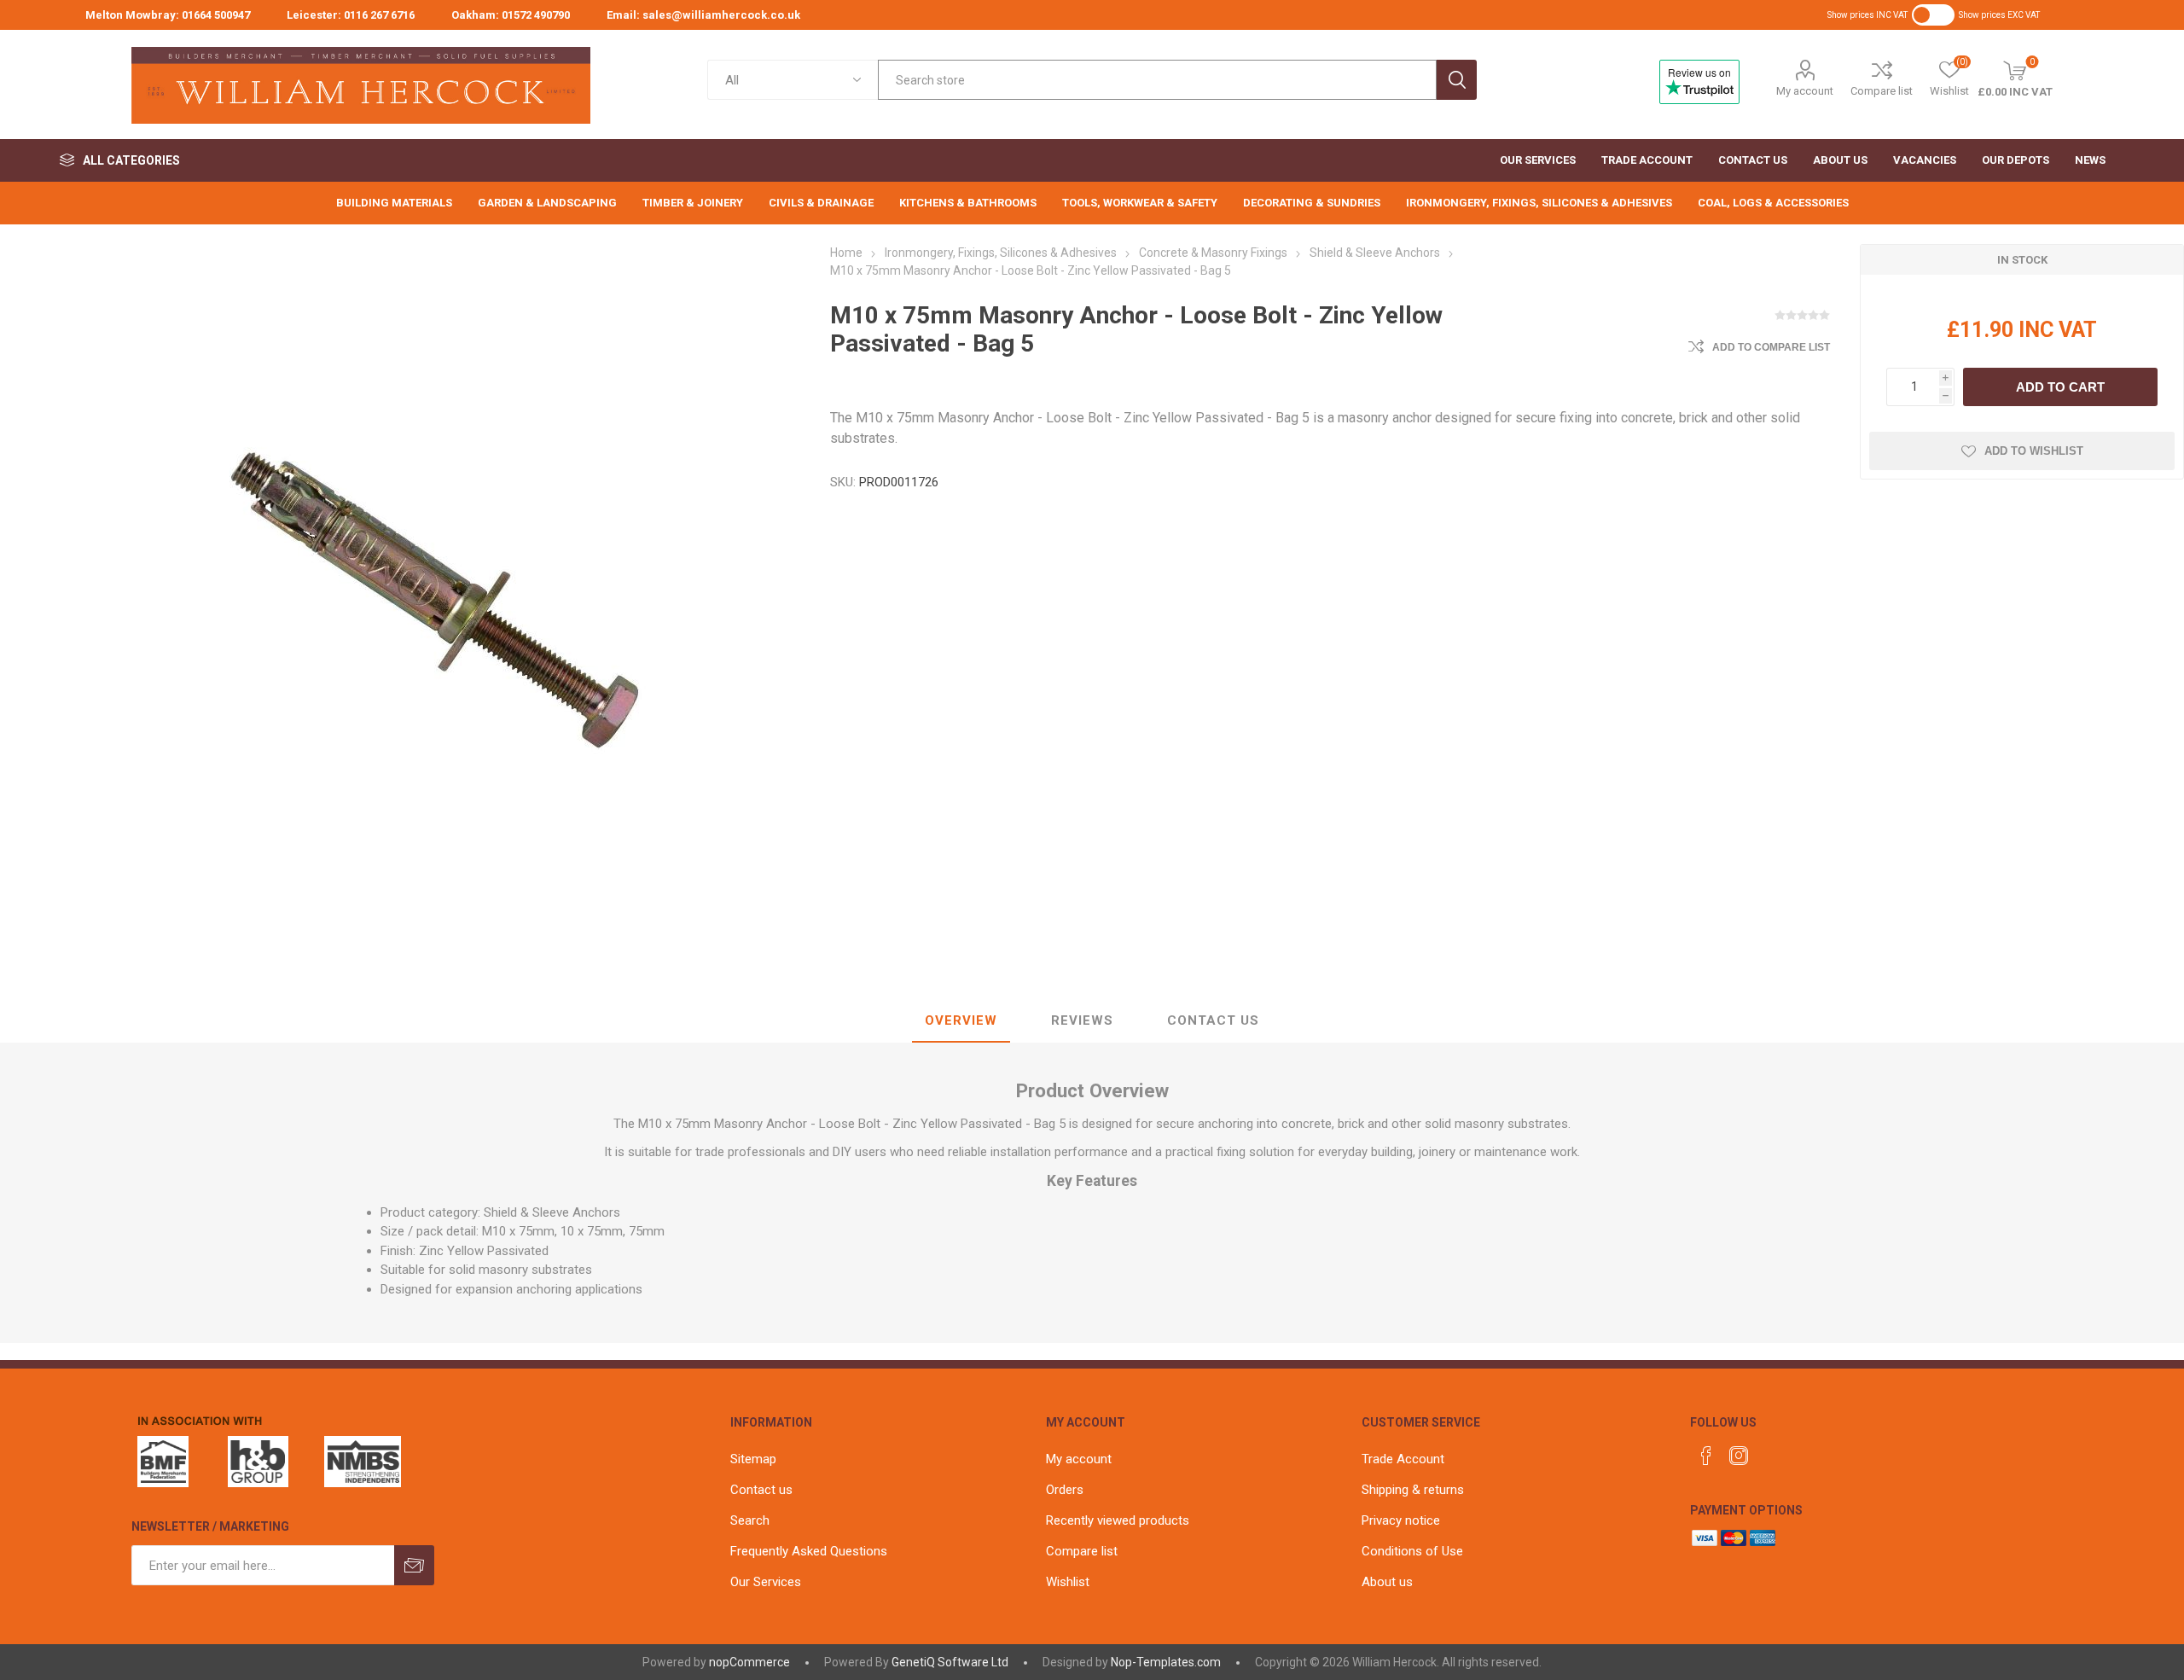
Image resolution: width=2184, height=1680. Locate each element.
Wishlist (1068, 1582)
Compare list (1882, 91)
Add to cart (2060, 387)
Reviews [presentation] (1082, 1020)
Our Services (766, 1582)
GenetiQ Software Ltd (950, 1662)
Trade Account (1403, 1459)
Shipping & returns (1413, 1490)
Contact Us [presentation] (1213, 1020)
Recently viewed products (1118, 1520)
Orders (1065, 1490)
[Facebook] (1706, 1456)
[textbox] (1157, 80)
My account (1805, 91)
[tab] (961, 1021)
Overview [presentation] (961, 1020)
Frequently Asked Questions (809, 1551)
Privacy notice (1401, 1520)
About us (1387, 1582)
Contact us (761, 1490)
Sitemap (753, 1459)
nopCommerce (749, 1662)
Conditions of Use (1412, 1551)
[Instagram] (1739, 1456)
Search (1457, 80)
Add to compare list (1771, 347)
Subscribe (414, 1565)
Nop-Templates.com (1166, 1662)
